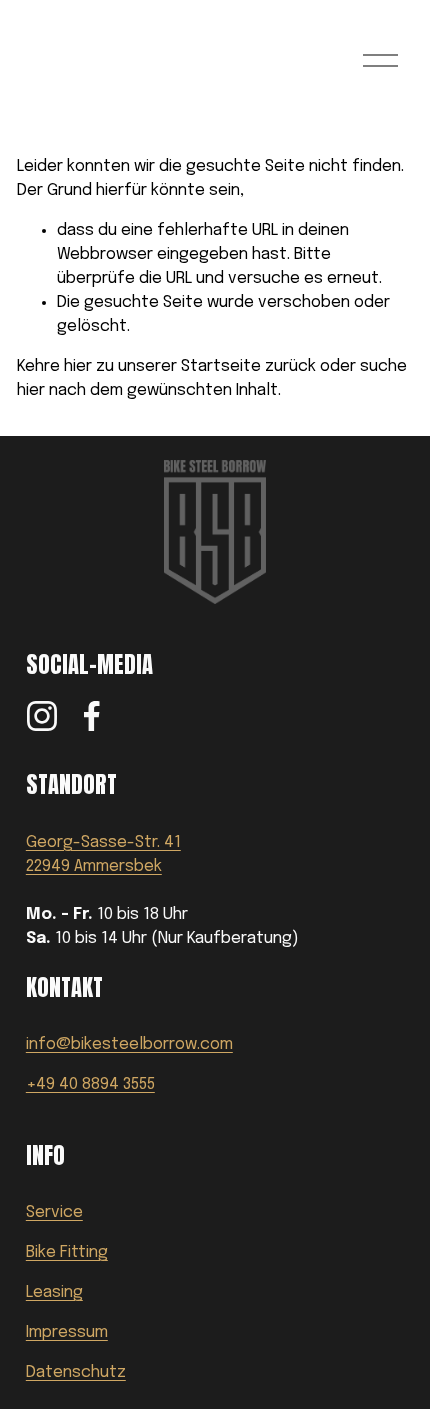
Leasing (54, 1292)
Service (54, 1212)
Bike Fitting (67, 1252)
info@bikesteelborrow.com (129, 1044)
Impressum (67, 1332)
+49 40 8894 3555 (90, 1084)
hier (78, 366)
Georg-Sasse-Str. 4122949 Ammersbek (103, 854)
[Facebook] (92, 716)
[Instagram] (42, 716)
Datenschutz (76, 1372)
